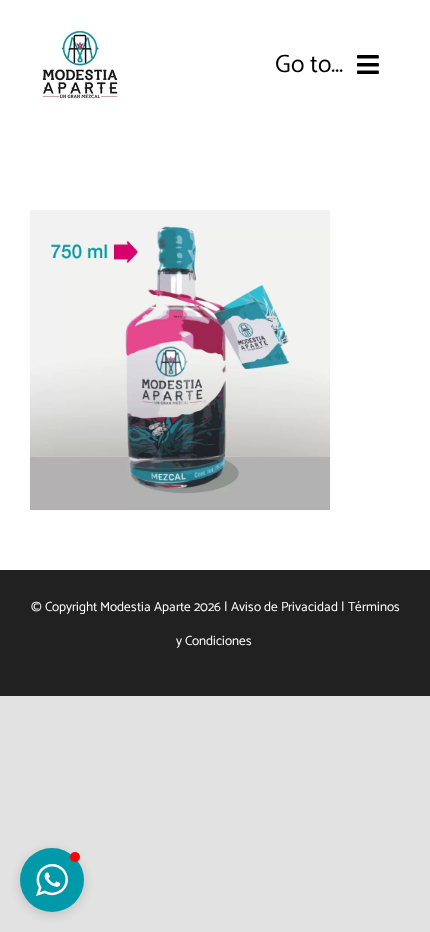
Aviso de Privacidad (284, 607)
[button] (52, 880)
